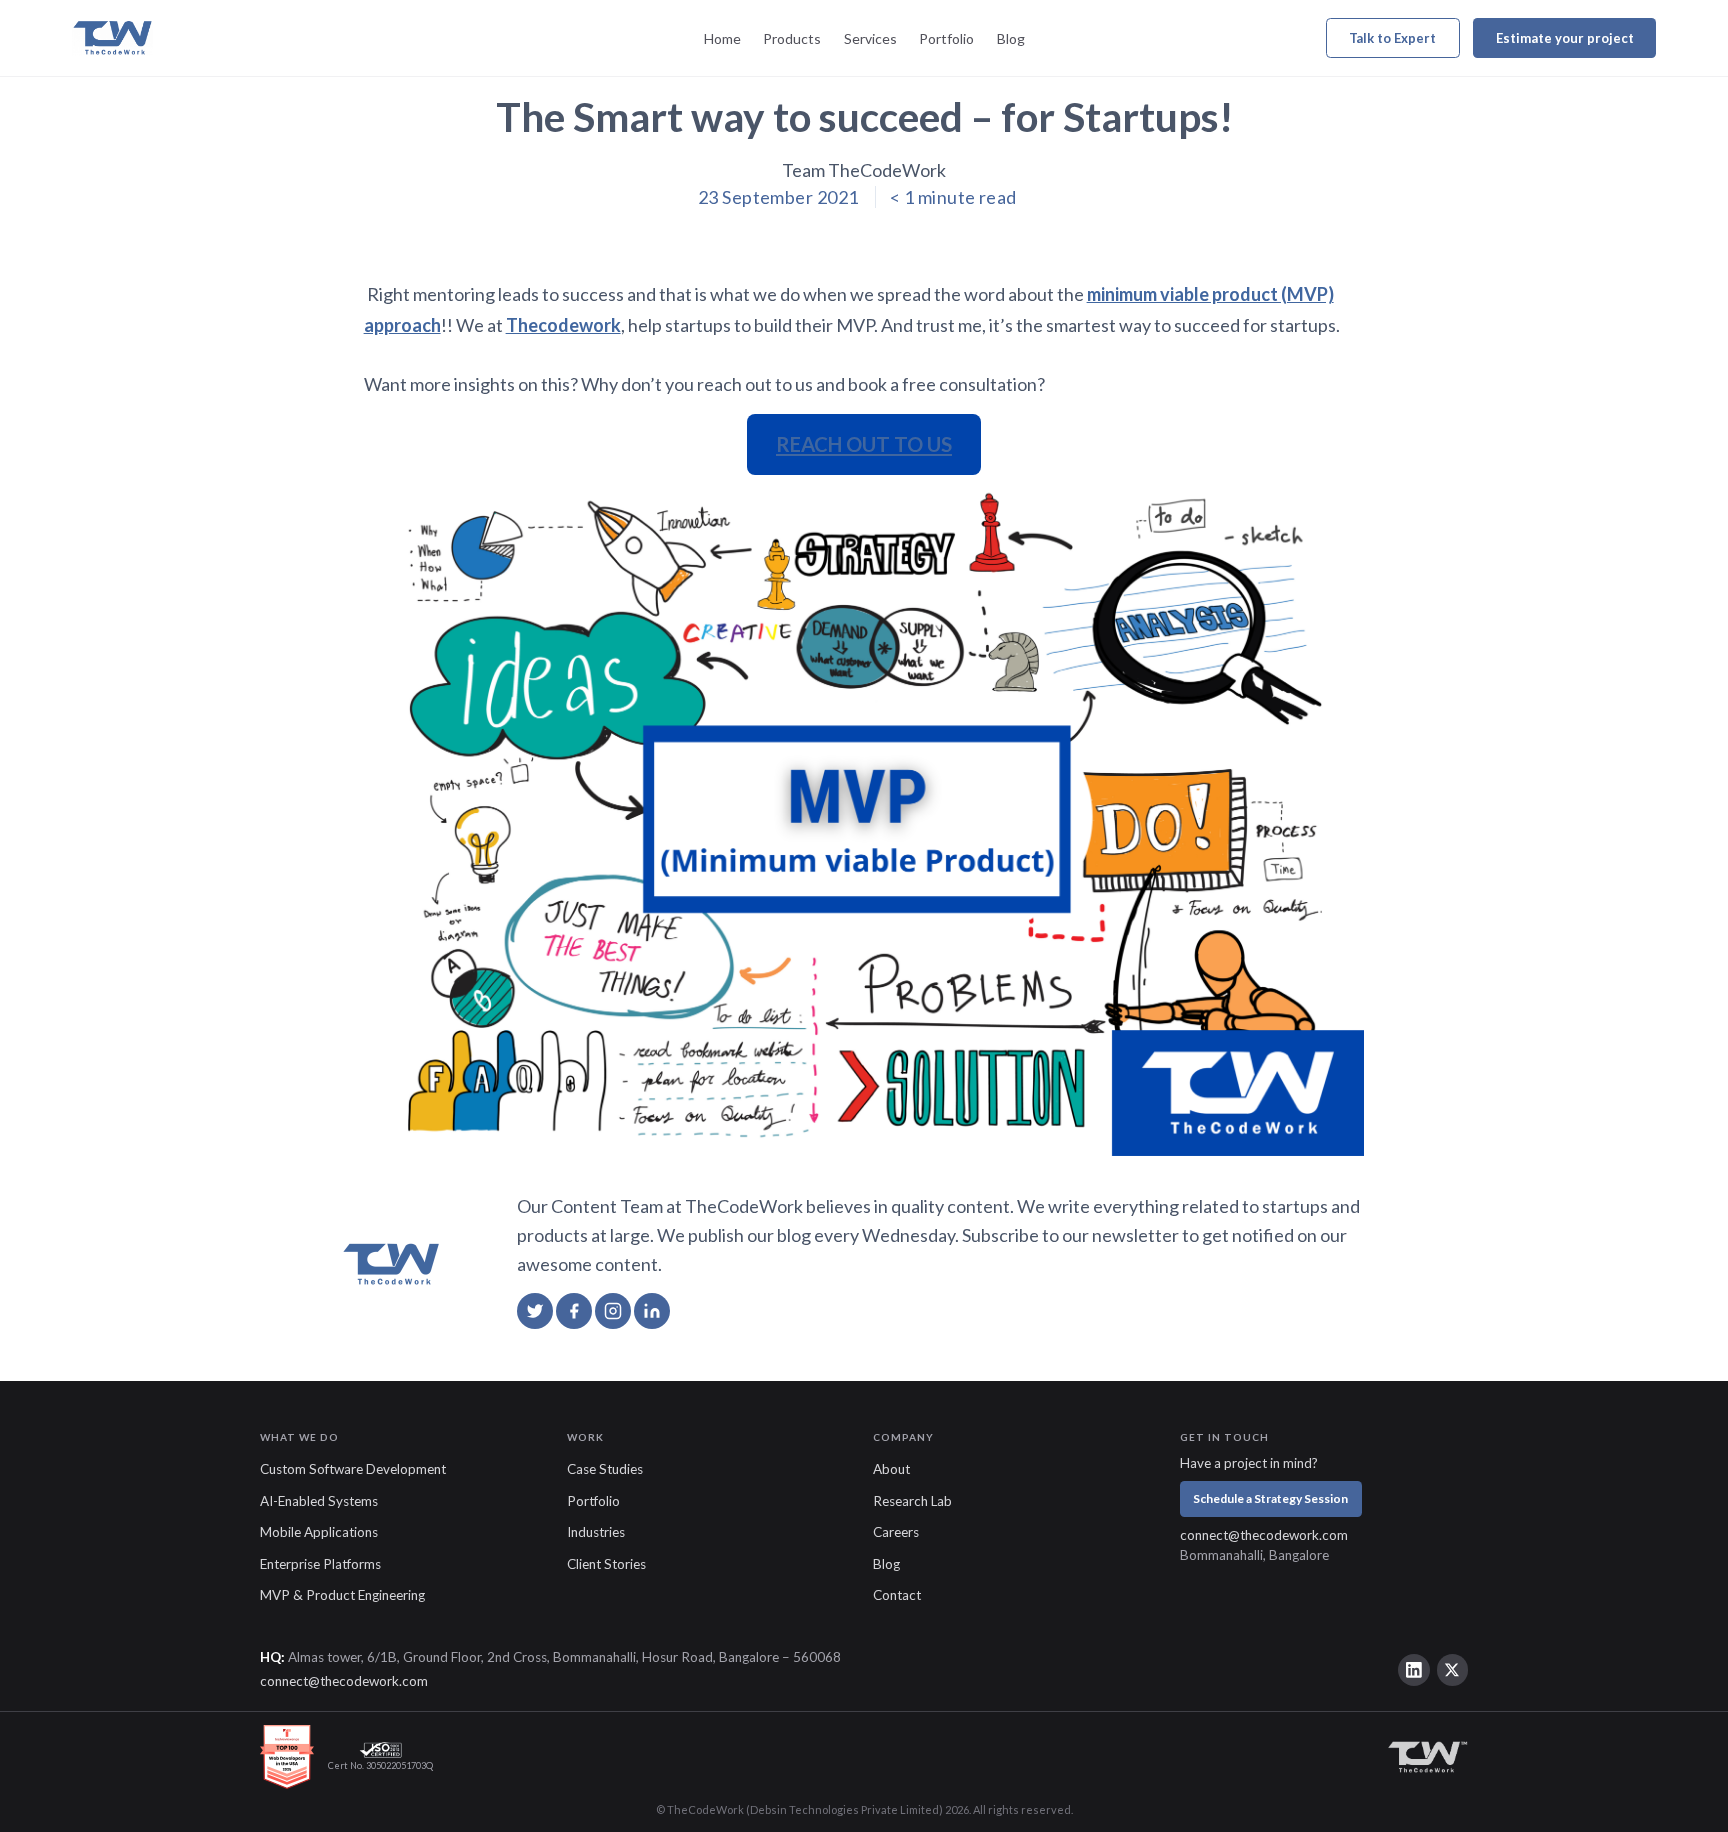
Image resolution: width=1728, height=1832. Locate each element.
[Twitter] (1453, 1670)
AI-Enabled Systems (319, 1501)
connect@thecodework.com (1264, 1535)
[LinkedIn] (1414, 1670)
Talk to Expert (1392, 38)
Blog (1011, 38)
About (891, 1469)
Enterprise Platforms (320, 1564)
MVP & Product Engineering (342, 1595)
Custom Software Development (353, 1469)
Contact (897, 1595)
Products (792, 38)
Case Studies (605, 1469)
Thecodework (563, 325)
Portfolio (946, 38)
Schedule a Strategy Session (1270, 1498)
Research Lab (912, 1501)
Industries (596, 1532)
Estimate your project (1565, 38)
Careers (896, 1532)
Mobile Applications (319, 1532)
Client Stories (606, 1564)
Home (722, 38)
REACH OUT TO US (864, 444)
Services (870, 38)
